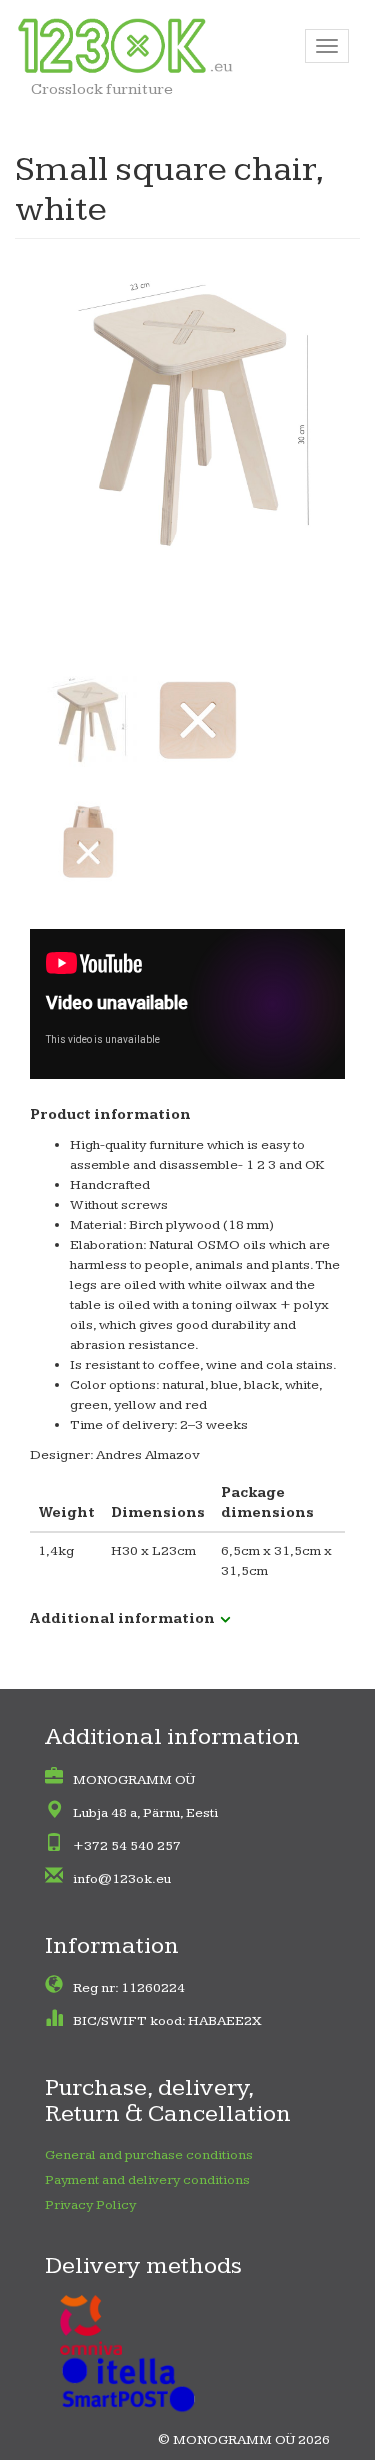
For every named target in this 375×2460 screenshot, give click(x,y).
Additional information (122, 1619)
